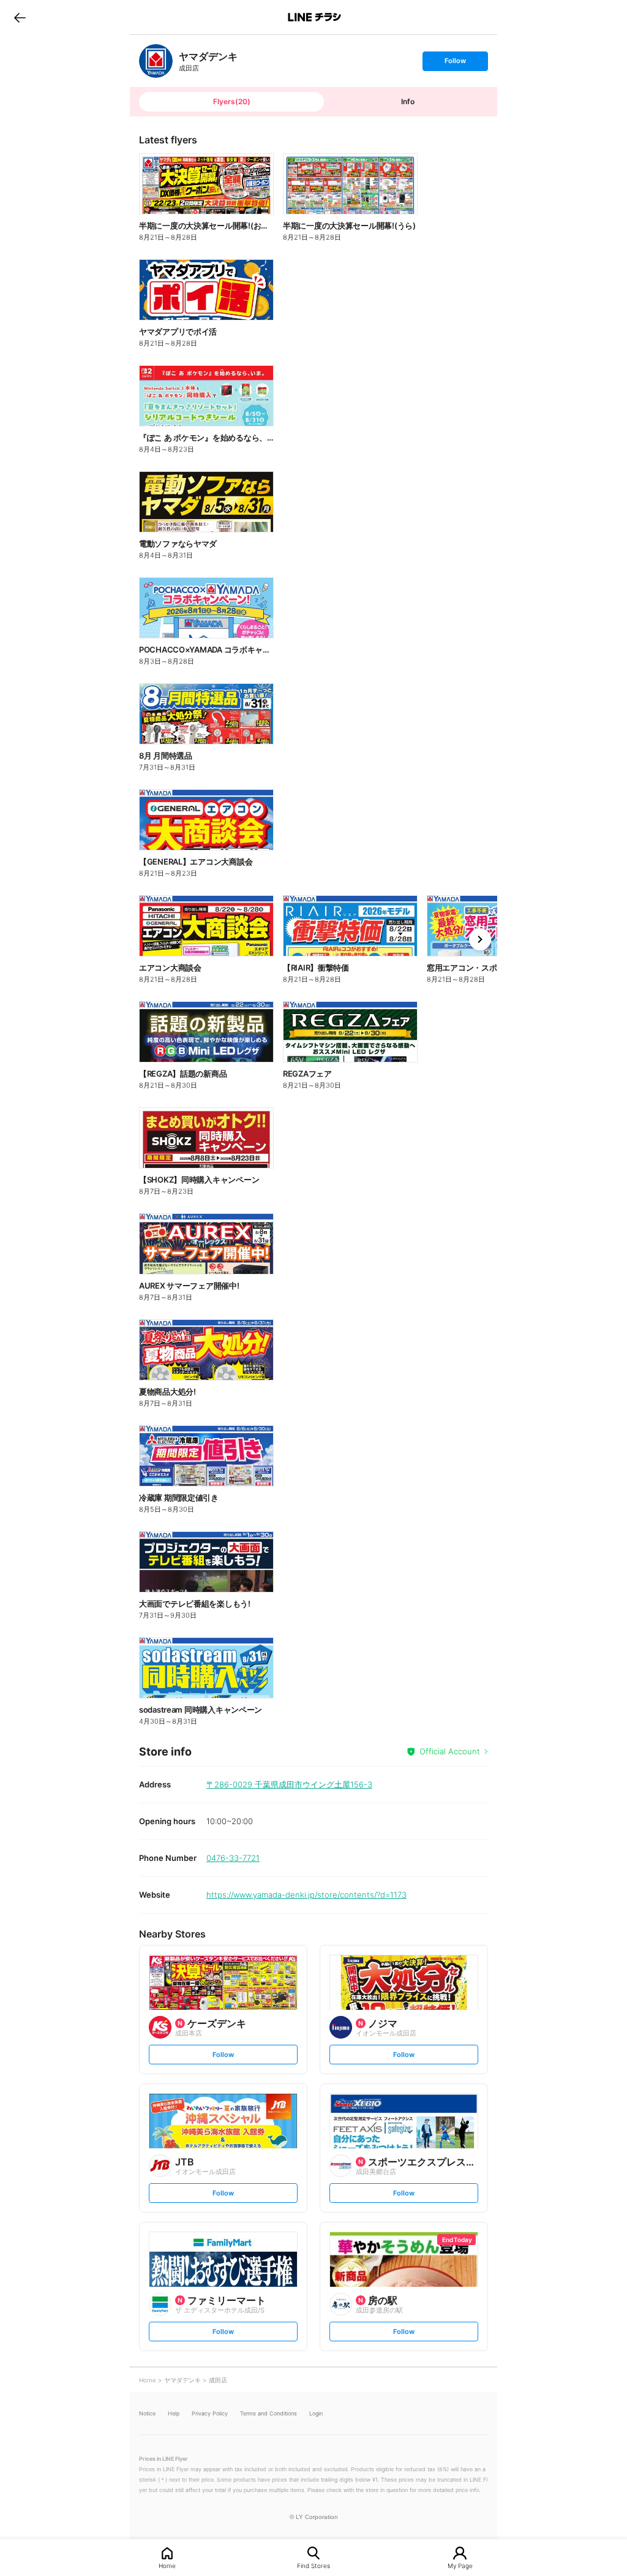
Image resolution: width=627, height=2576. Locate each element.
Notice (147, 2413)
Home (167, 2565)
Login (316, 2413)
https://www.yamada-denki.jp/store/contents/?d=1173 (306, 1895)
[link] (156, 61)
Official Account (450, 1751)
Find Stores (313, 2565)
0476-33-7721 (233, 1858)
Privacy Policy (210, 2413)
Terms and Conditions (268, 2413)
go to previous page (20, 17)
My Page (460, 2565)
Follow (455, 63)
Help (174, 2413)
